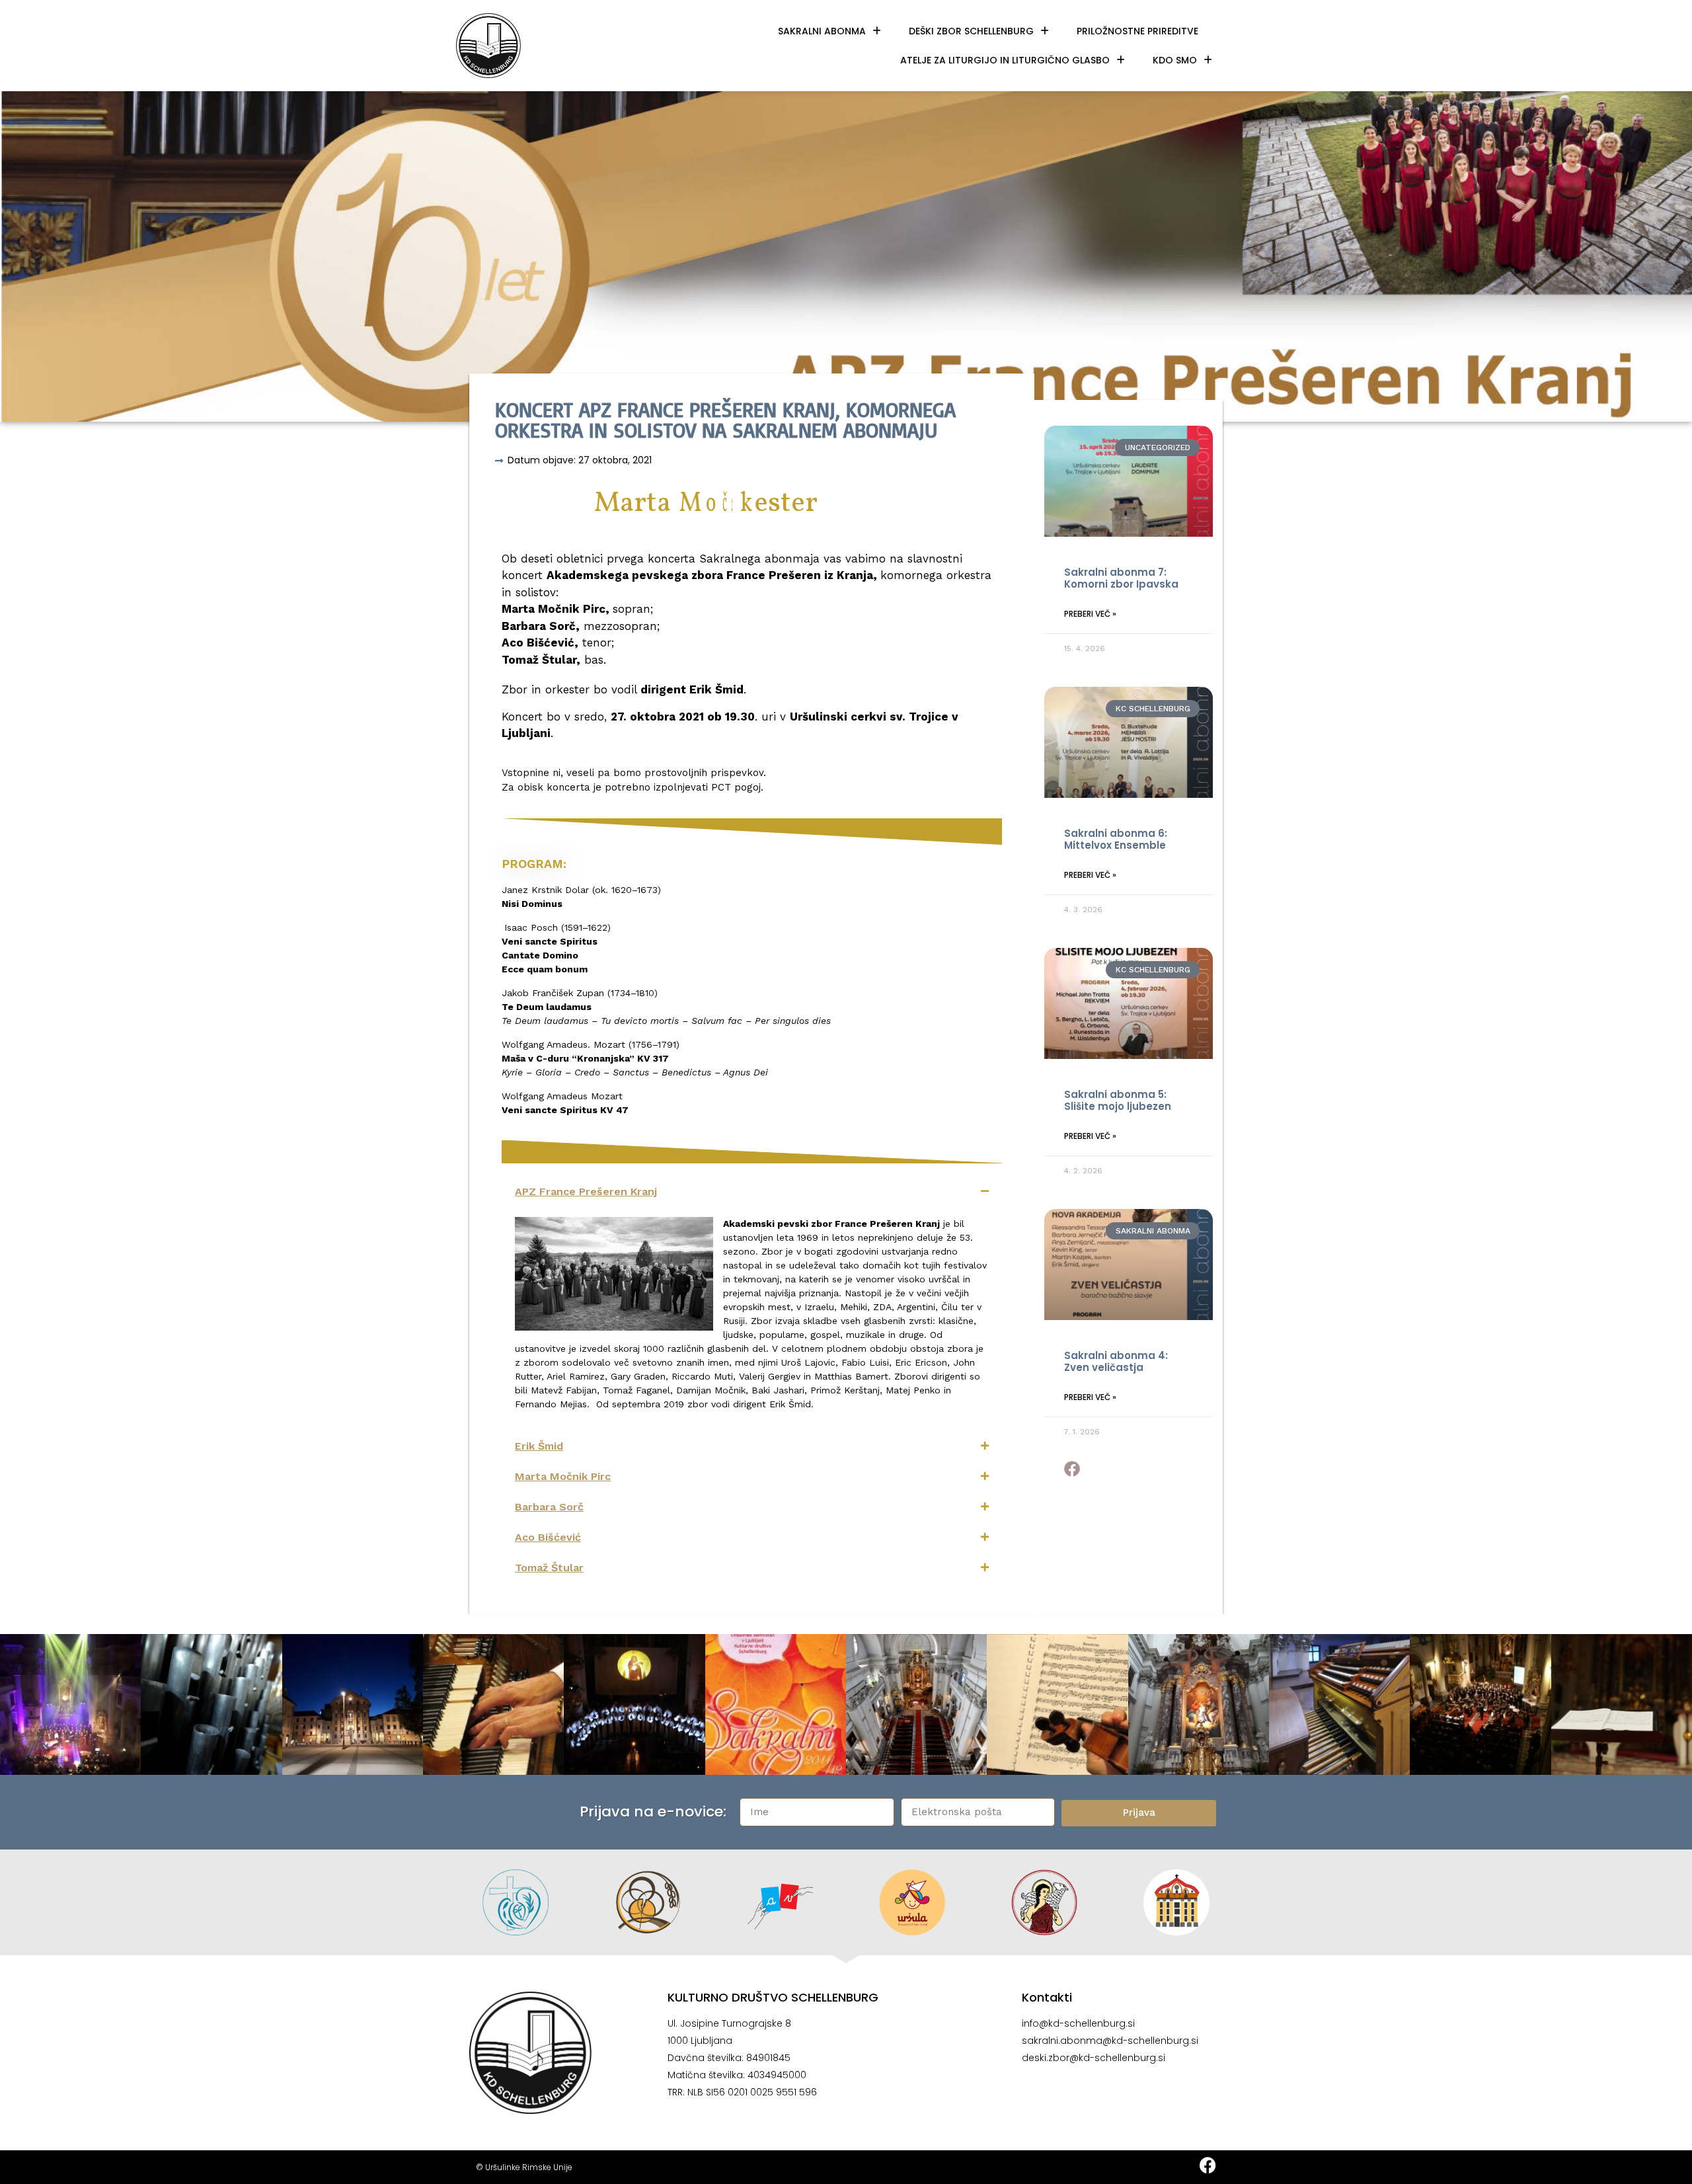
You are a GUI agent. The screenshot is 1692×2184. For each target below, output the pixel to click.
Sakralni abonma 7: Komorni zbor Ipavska (1121, 578)
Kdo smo (1175, 60)
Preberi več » (1090, 614)
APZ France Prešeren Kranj (586, 1191)
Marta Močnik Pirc (563, 1476)
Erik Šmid (539, 1446)
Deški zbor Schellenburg (971, 31)
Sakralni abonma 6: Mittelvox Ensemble (1116, 839)
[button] (752, 1192)
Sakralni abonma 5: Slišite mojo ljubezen (1118, 1100)
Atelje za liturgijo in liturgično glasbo (1005, 60)
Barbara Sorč (549, 1507)
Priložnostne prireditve (1137, 31)
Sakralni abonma (822, 31)
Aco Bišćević (548, 1537)
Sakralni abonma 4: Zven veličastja (1116, 1361)
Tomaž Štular (549, 1568)
